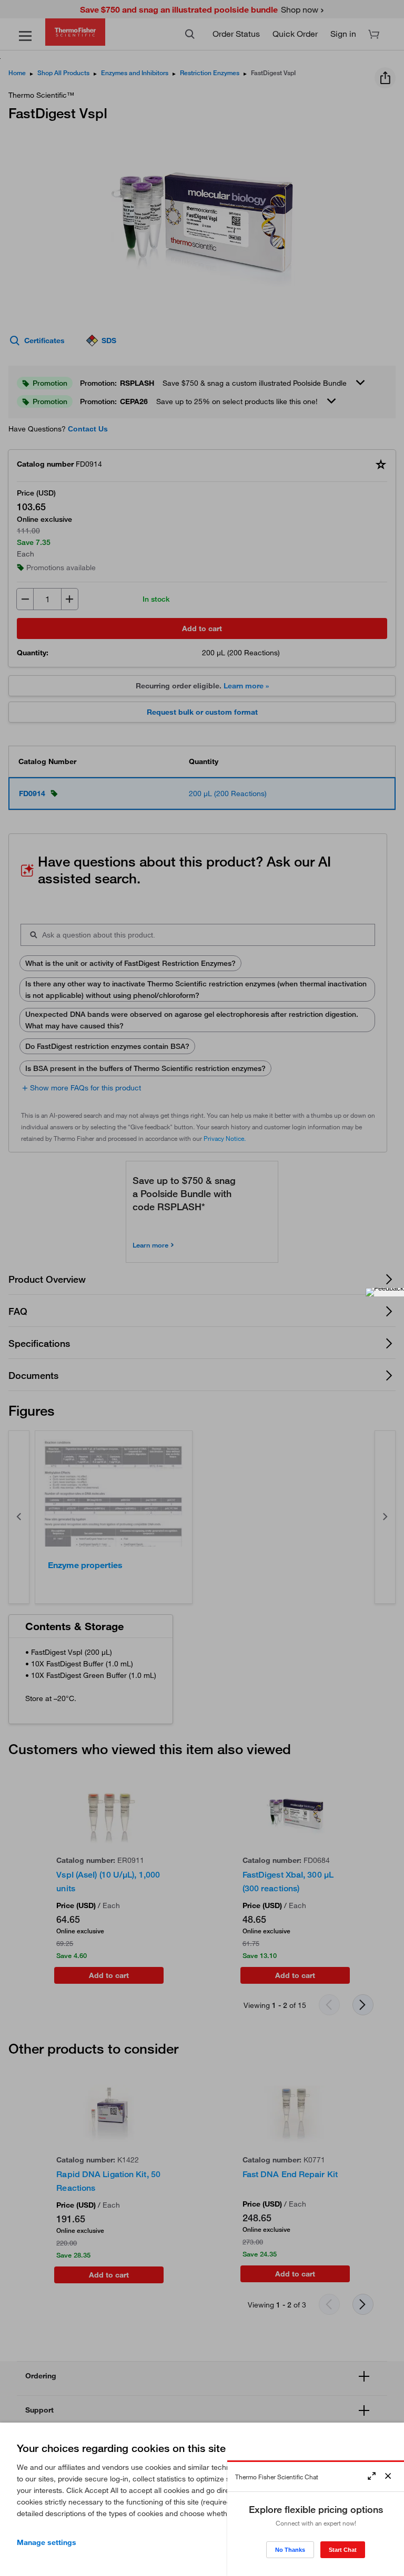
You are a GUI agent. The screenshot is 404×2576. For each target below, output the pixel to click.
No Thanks (290, 2550)
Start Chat (343, 2550)
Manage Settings (47, 2542)
